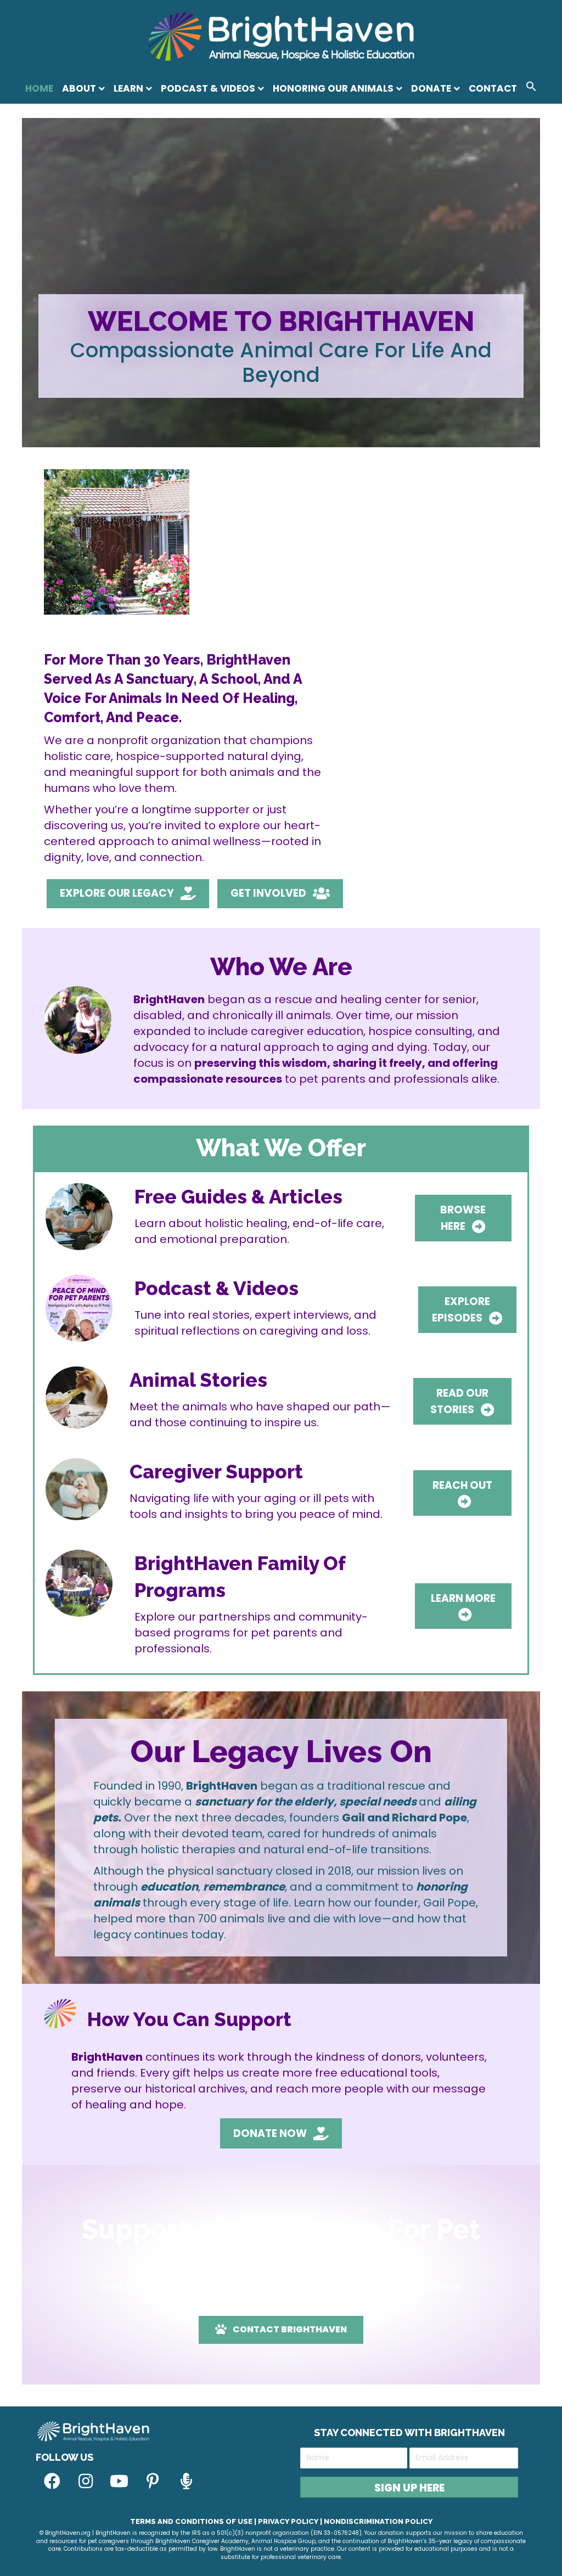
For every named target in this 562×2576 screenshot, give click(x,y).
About (79, 88)
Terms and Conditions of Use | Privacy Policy (224, 2521)
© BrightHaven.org (65, 2533)
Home (39, 88)
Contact (493, 88)
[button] (531, 88)
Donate (431, 88)
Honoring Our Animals (333, 88)
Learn (128, 88)
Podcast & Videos (208, 88)
